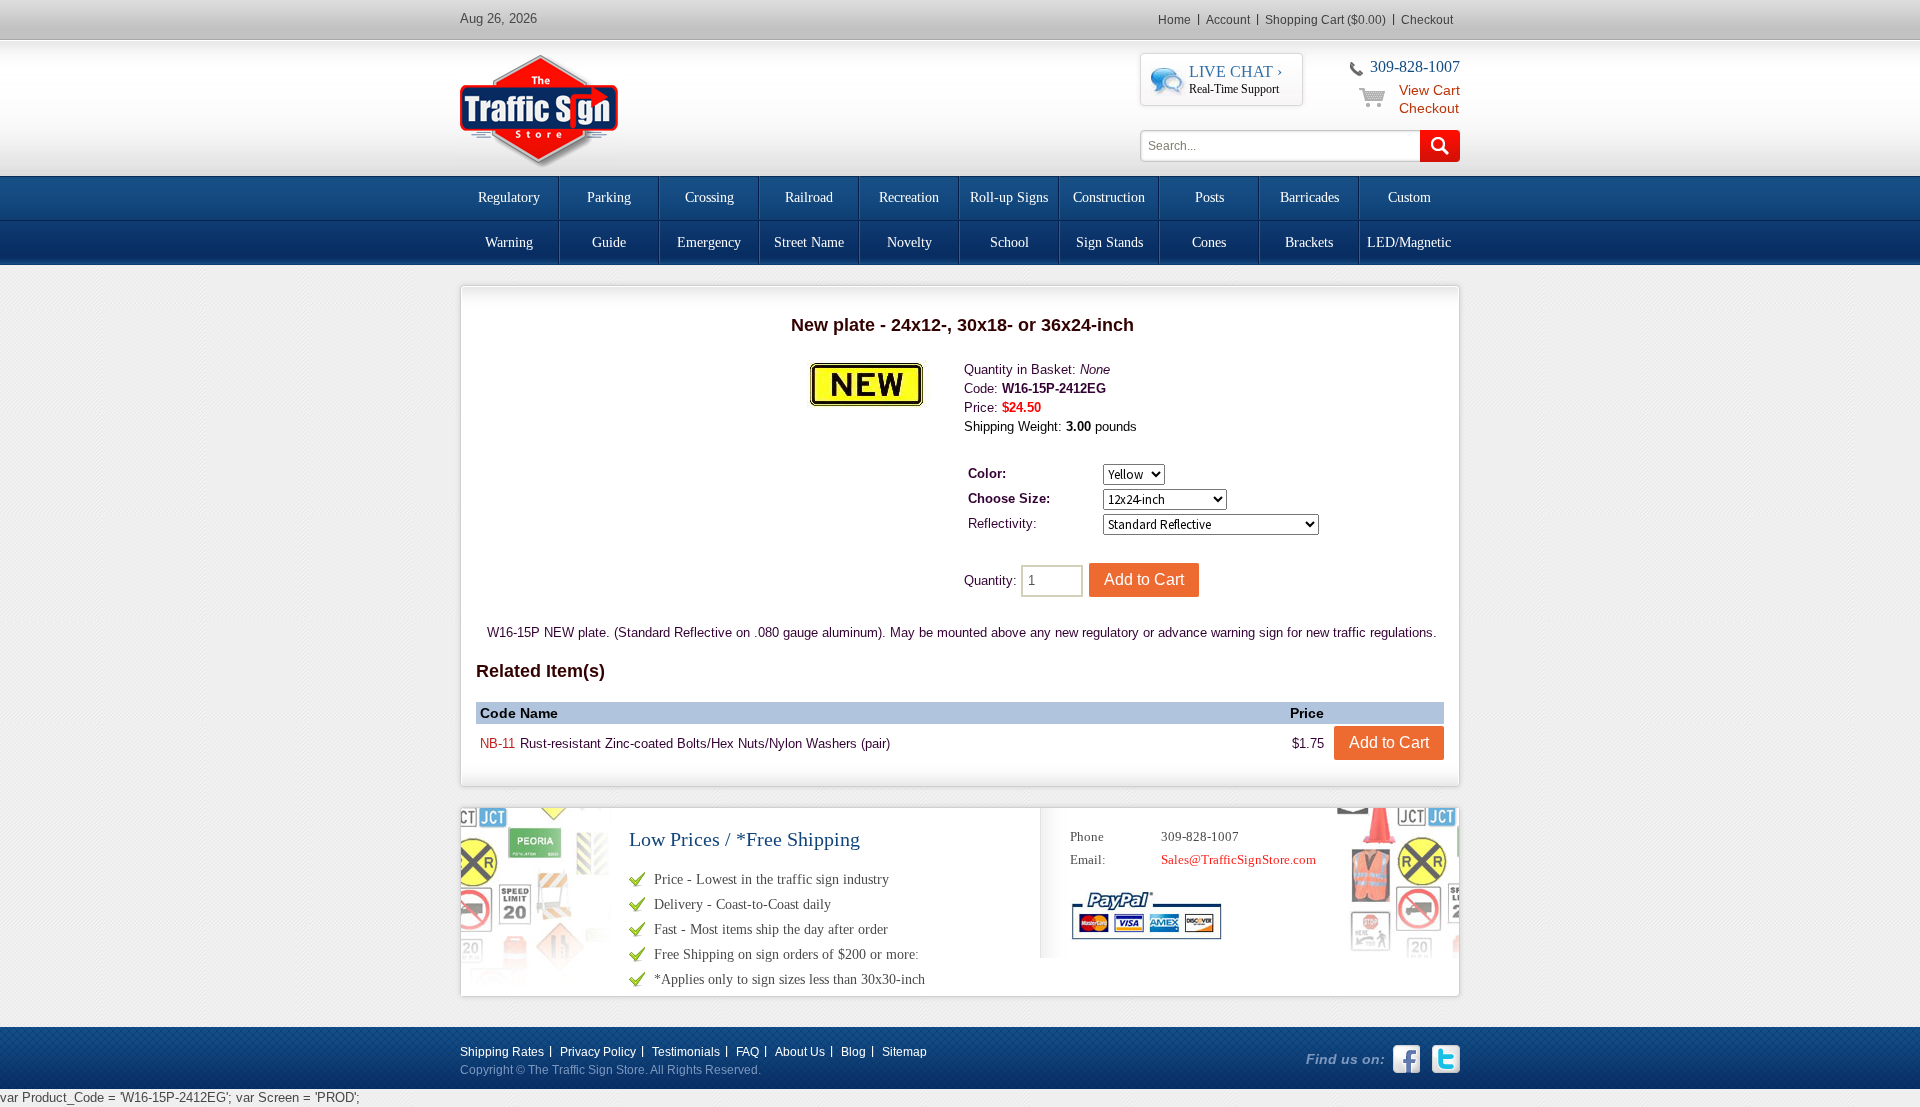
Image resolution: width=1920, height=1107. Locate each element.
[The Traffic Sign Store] (539, 108)
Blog (853, 1052)
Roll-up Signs (1009, 197)
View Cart (1429, 90)
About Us (800, 1052)
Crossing (709, 197)
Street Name (809, 242)
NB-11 (497, 743)
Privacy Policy (598, 1052)
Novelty (909, 242)
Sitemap (904, 1052)
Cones (1209, 242)
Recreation (909, 197)
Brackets (1309, 242)
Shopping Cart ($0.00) (1325, 20)
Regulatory (509, 197)
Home (1174, 20)
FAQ (747, 1052)
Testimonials (686, 1052)
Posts (1209, 197)
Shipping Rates (502, 1052)
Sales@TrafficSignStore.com (1238, 859)
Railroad (809, 197)
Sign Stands (1109, 242)
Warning (509, 242)
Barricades (1309, 197)
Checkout (1427, 20)
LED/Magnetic (1409, 242)
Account (1228, 20)
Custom (1409, 197)
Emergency (709, 242)
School (1009, 242)
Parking (609, 197)
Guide (609, 242)
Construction (1109, 197)
